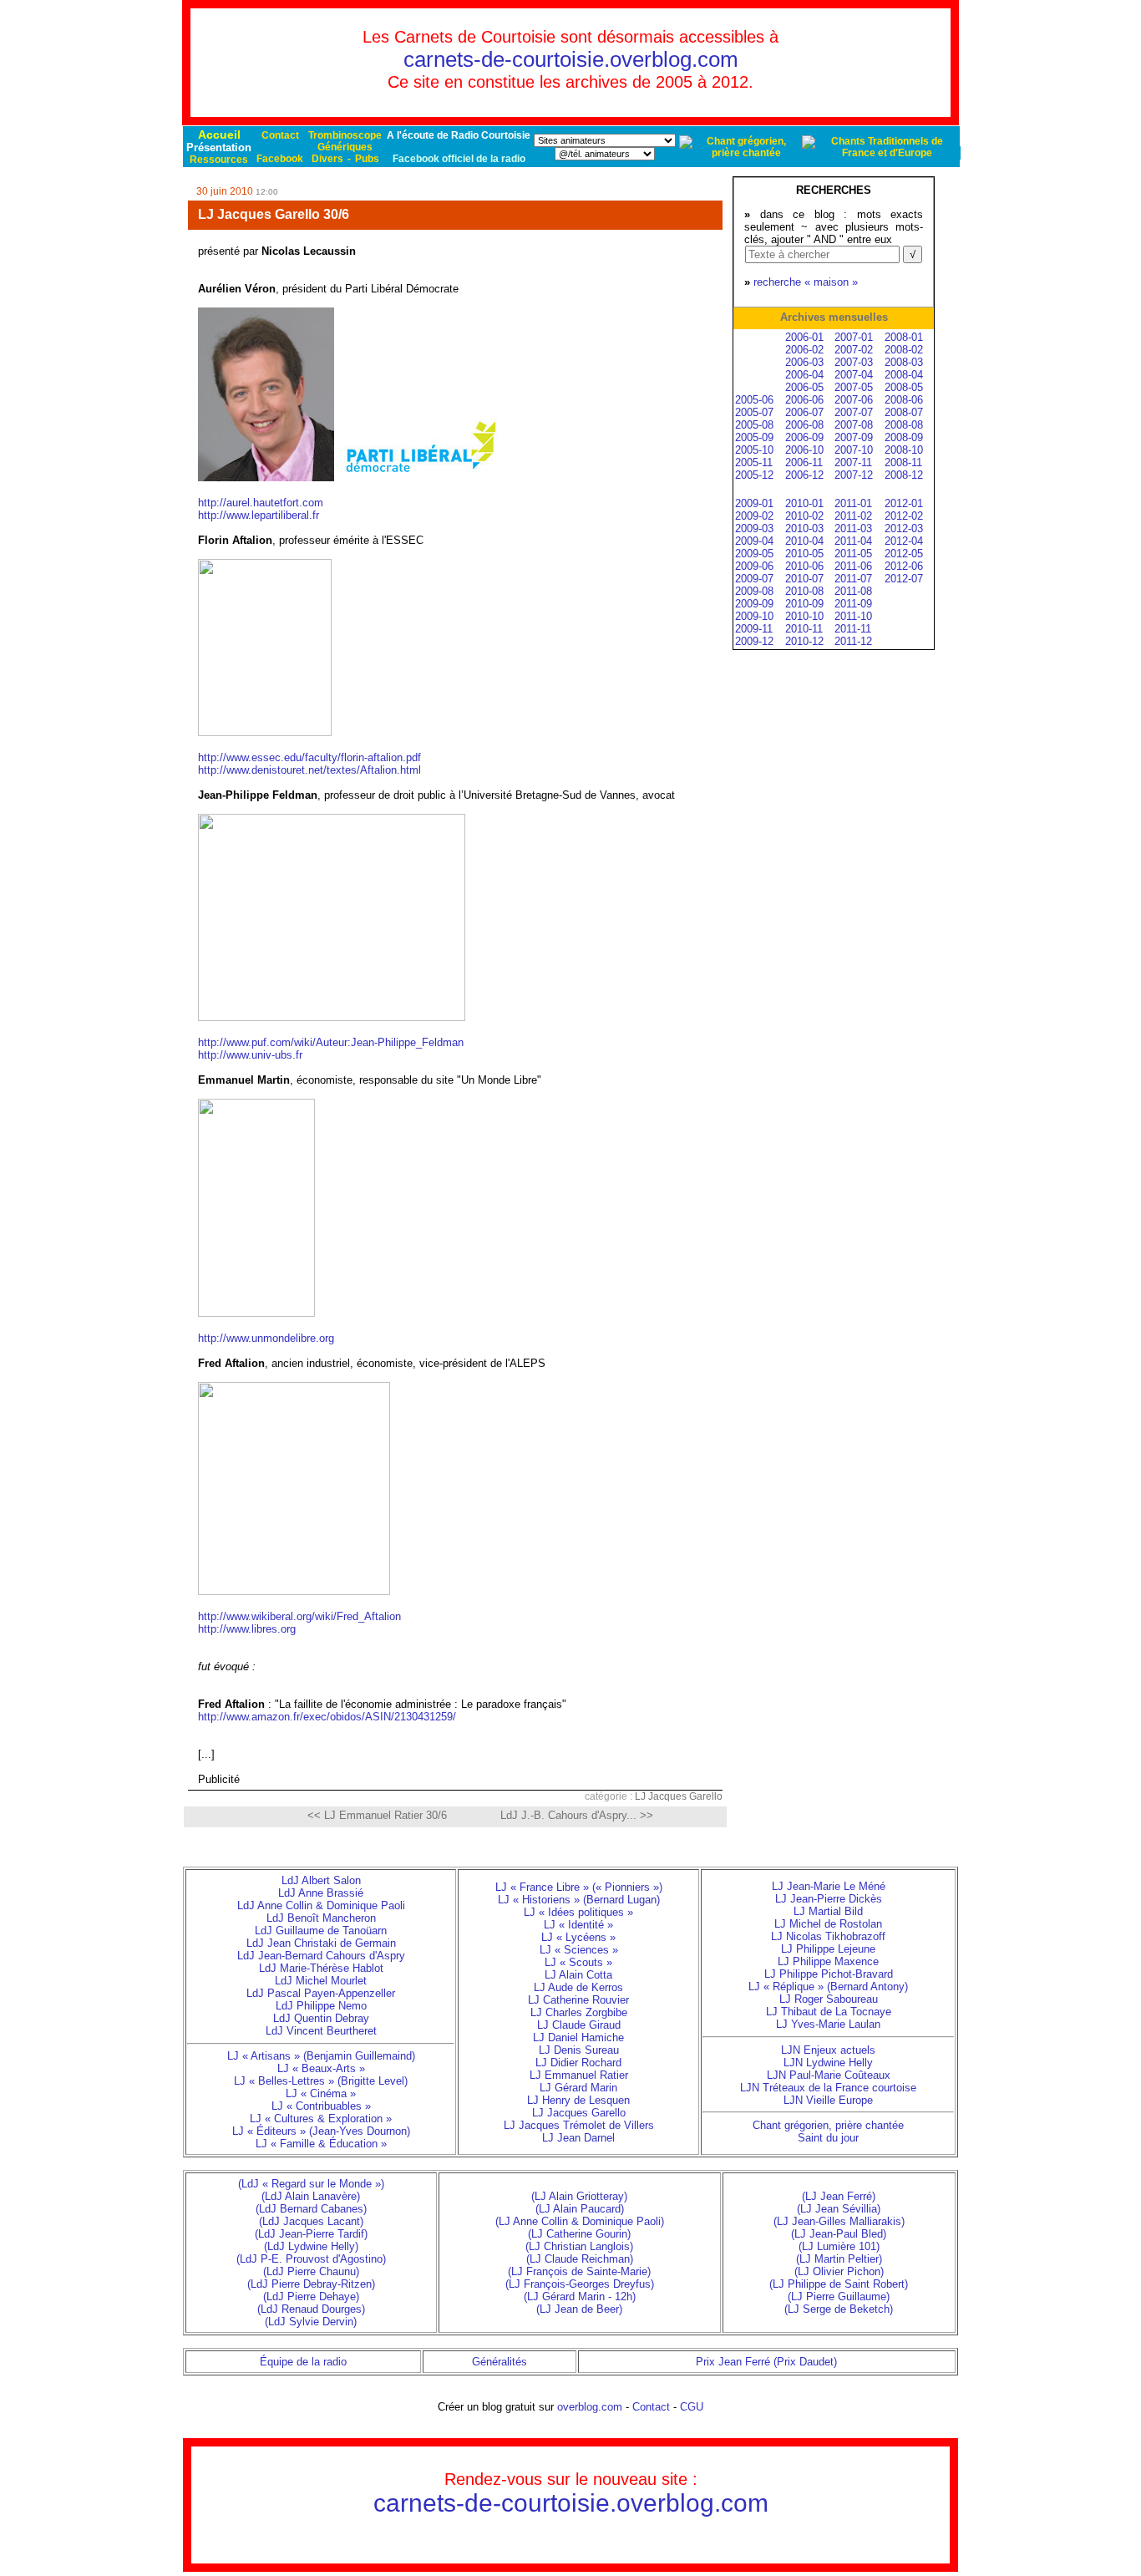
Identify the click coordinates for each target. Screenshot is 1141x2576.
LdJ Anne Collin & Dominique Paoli (321, 1905)
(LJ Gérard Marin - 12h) (580, 2297)
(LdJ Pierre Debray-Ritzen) (311, 2284)
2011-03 (853, 528)
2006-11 (804, 462)
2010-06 (804, 566)
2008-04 (904, 375)
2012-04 (904, 541)
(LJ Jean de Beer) (579, 2309)
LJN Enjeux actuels (828, 2050)
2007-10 (854, 450)
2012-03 (904, 528)
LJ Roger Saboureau (829, 1999)
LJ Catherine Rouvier (578, 2000)
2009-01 (754, 503)
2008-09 (904, 437)
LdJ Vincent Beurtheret (321, 2031)
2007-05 (854, 387)
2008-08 (904, 425)
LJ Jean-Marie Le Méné (829, 1886)
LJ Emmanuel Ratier (579, 2075)
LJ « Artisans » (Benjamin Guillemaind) (321, 2056)
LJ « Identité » (578, 1925)
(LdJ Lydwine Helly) (311, 2246)
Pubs (367, 159)
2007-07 (854, 412)
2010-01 (804, 503)
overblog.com (590, 2407)
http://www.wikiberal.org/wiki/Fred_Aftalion (299, 1616)
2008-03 (904, 362)
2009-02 (754, 516)
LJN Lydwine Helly (828, 2063)
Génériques (345, 147)
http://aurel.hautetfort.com (261, 503)
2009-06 (754, 566)
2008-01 (904, 337)
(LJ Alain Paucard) (580, 2209)
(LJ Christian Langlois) (579, 2246)
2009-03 (754, 528)
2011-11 (853, 629)
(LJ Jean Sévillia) (839, 2209)
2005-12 (754, 475)
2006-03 (804, 362)
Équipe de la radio (303, 2362)
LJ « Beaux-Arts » (321, 2068)
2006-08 (804, 425)
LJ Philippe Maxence (828, 1961)
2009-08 (754, 591)
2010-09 (804, 604)
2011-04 (853, 541)
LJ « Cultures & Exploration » (321, 2119)
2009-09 (754, 604)
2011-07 (853, 579)
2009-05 (754, 554)
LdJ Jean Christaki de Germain (321, 1943)
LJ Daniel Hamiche (578, 2037)
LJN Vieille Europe (828, 2100)
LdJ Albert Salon (321, 1880)
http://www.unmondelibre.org (266, 1338)
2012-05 (904, 554)
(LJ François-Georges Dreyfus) (580, 2284)
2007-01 (854, 337)
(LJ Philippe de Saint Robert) (839, 2284)
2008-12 (904, 475)
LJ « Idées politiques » (578, 1912)
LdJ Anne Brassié (321, 1893)
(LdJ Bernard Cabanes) (311, 2209)
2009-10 (754, 616)
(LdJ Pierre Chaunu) (311, 2271)
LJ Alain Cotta (578, 1975)
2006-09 (804, 437)
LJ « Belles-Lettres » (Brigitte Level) (321, 2081)
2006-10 (804, 450)
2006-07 (804, 412)
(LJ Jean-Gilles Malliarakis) (839, 2221)
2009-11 (754, 629)
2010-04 (804, 541)
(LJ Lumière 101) (839, 2246)
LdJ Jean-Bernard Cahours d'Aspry (321, 1956)
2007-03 (854, 362)
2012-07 (904, 579)
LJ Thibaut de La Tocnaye (829, 2012)
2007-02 (854, 350)
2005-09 (754, 437)
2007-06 (854, 400)
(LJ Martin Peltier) (839, 2259)
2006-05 (804, 387)
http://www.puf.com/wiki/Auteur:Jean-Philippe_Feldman (331, 1042)
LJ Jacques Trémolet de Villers (579, 2125)
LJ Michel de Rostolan (828, 1924)
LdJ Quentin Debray (321, 2018)
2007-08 (854, 425)
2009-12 (754, 641)
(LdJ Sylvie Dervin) (311, 2322)
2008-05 (904, 387)
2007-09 (854, 437)
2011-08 (853, 591)
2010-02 (804, 516)
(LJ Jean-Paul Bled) (839, 2234)
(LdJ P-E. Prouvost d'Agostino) (311, 2259)
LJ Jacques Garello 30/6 (274, 214)
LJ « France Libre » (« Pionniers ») (579, 1887)
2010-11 (804, 629)
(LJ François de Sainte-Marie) (579, 2271)
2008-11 (903, 462)
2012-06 (904, 566)
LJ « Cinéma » (321, 2093)
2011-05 (853, 554)
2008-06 (904, 400)
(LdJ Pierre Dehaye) (311, 2297)
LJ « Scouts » (578, 1962)
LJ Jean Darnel (578, 2138)
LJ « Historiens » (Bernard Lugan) (579, 1900)
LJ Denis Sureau (579, 2050)
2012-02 (904, 516)
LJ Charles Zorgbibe (579, 2012)
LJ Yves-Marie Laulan (828, 2024)
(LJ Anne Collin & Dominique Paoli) (580, 2221)
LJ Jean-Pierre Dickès (829, 1899)
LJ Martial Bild (828, 1911)
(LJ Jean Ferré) (839, 2196)
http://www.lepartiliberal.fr (259, 515)
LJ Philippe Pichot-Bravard (829, 1974)
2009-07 (754, 579)
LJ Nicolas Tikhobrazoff (828, 1936)
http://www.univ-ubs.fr (250, 1055)
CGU (692, 2407)
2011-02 (853, 516)
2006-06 (804, 400)
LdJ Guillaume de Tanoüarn (321, 1931)
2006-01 (804, 337)
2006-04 (804, 375)
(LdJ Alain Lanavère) (311, 2196)
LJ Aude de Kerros (578, 1987)
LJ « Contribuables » (321, 2106)
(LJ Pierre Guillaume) (839, 2297)
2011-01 (853, 503)
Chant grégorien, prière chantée (828, 2125)
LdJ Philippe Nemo (321, 2006)
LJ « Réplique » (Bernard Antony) (828, 1987)
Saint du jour (828, 2138)
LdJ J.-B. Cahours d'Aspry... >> (577, 1815)
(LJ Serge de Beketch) (839, 2309)
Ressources (219, 160)
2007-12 (854, 475)
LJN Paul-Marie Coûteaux (829, 2075)
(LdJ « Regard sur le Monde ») (311, 2184)
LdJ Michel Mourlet (321, 1981)
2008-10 (904, 450)
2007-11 (853, 462)
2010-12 (804, 641)
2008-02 (904, 350)
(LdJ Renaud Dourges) (311, 2309)
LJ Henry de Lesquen (578, 2100)
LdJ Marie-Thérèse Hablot (321, 1968)
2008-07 (904, 412)
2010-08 (804, 591)
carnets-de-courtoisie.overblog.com (571, 59)
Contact (280, 135)
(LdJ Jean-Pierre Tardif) (311, 2234)
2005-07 (754, 412)
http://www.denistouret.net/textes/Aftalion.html (309, 770)
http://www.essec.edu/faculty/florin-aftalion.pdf (309, 757)
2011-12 (853, 641)
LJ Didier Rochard (578, 2063)
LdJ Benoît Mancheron (321, 1918)
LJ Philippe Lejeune (828, 1949)
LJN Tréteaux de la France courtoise (828, 2088)
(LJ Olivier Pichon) (839, 2271)
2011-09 (853, 604)
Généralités (500, 2362)
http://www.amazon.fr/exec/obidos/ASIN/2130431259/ (327, 1717)
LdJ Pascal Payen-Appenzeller (321, 1993)
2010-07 (804, 579)
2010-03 (804, 528)
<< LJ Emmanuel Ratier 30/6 (377, 1815)
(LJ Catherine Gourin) (579, 2234)
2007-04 (854, 375)
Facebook (280, 159)
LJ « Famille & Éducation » (321, 2144)
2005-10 (754, 450)
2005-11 (754, 462)
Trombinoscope (345, 135)
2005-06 (754, 400)
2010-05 (804, 554)
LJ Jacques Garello (679, 1796)
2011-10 (853, 616)
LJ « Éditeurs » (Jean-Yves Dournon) (321, 2131)
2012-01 (904, 503)
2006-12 (804, 475)
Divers (327, 159)
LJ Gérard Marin (578, 2088)
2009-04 (754, 541)
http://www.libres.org (247, 1629)
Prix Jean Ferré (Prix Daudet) (766, 2362)
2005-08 (754, 425)
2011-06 (853, 566)
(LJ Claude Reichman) (580, 2259)
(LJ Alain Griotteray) (579, 2196)
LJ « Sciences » (579, 1950)
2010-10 (804, 616)
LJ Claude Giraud (579, 2025)
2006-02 (804, 350)
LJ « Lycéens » (578, 1937)
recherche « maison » (806, 282)
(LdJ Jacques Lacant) (311, 2221)
